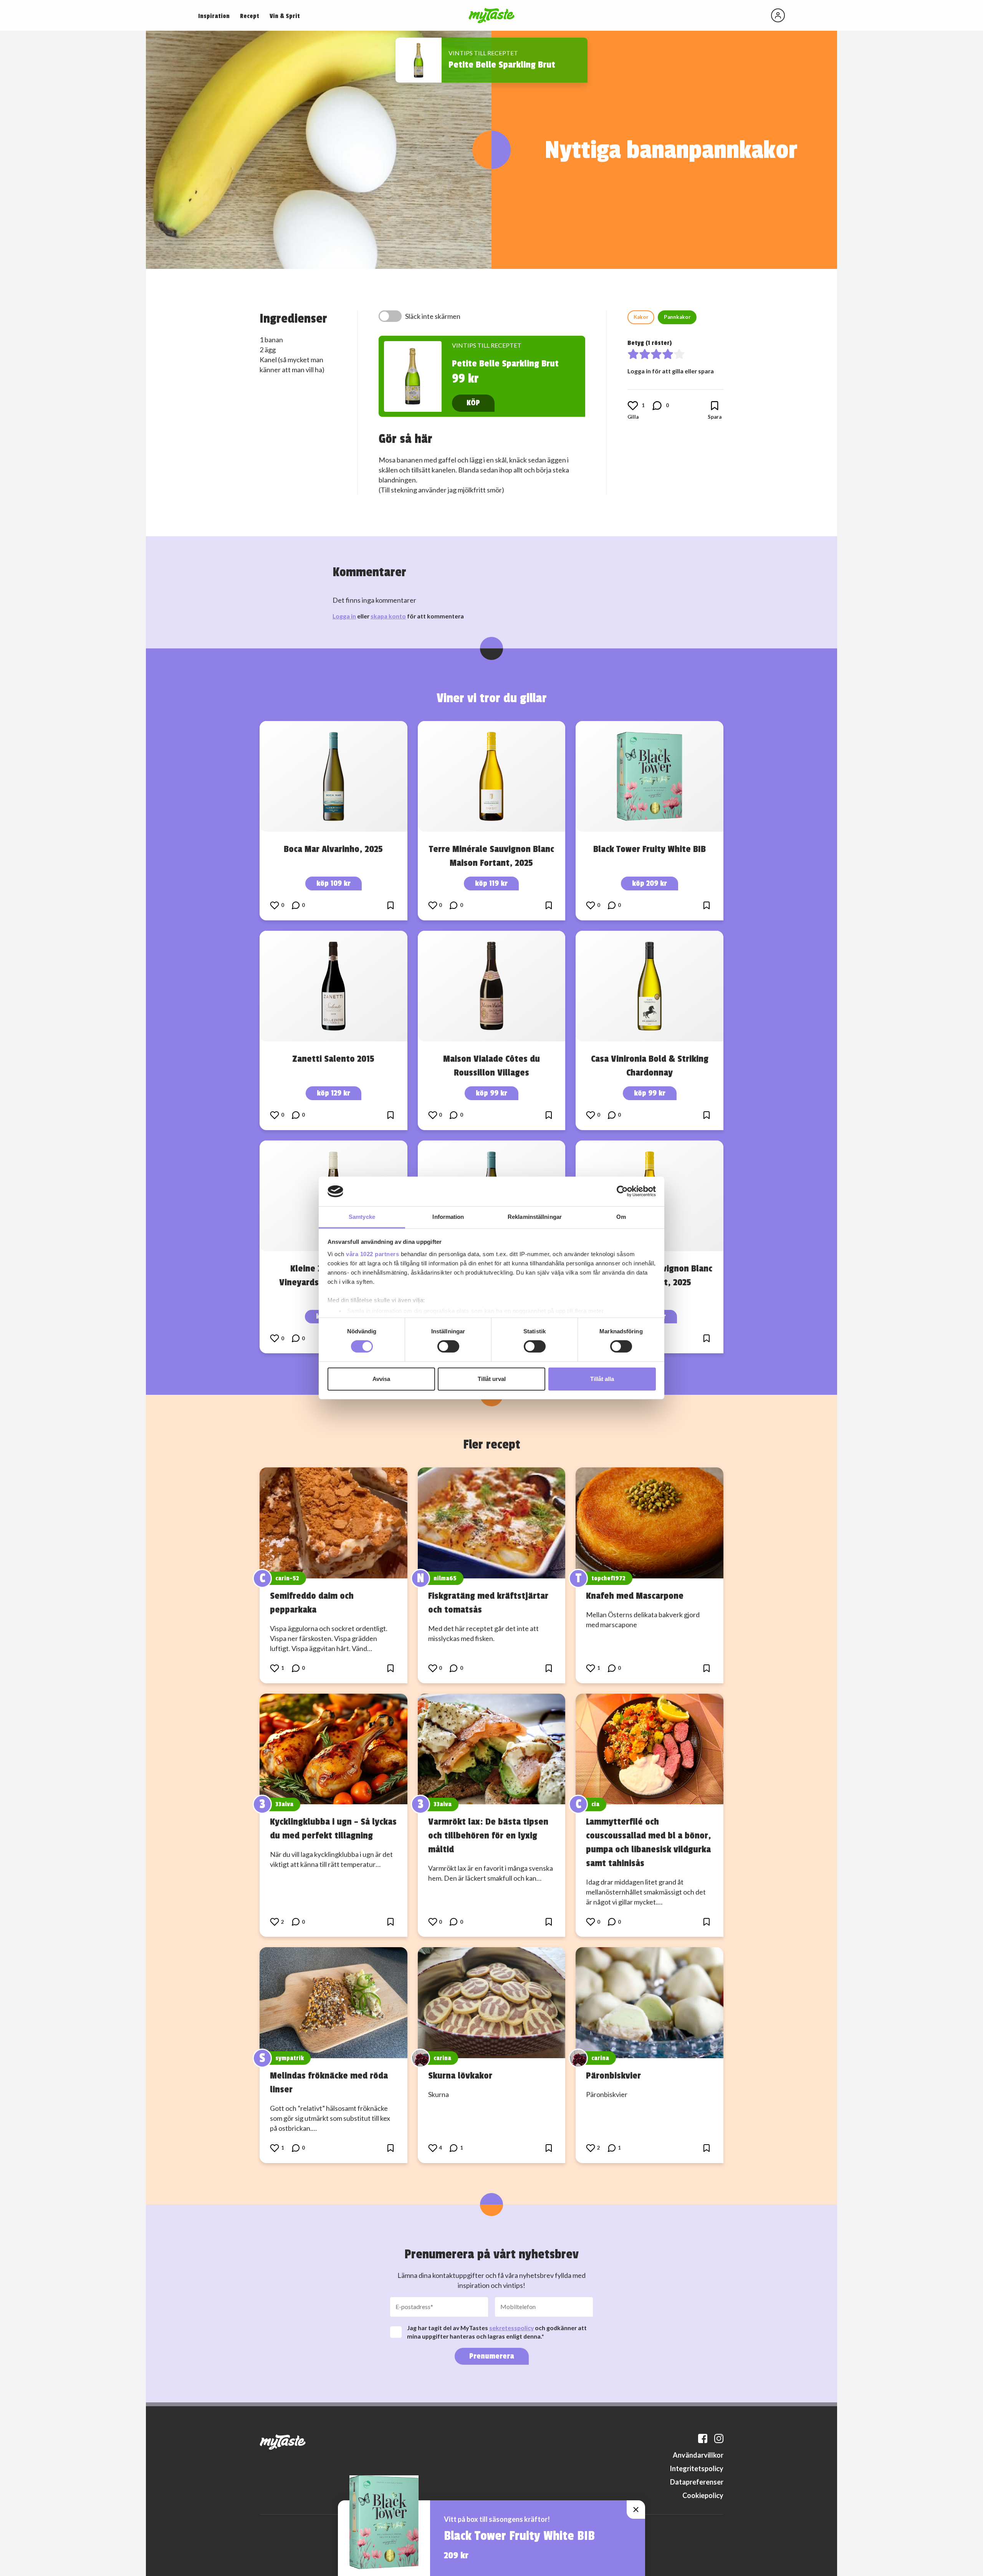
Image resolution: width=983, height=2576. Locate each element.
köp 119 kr (491, 883)
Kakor (641, 317)
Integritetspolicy (697, 2468)
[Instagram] (719, 2438)
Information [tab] (448, 1217)
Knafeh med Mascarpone (635, 1596)
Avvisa (381, 1379)
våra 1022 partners (372, 1254)
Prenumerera (492, 2356)
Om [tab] (621, 1217)
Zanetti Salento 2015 (333, 1059)
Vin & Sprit (285, 16)
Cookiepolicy (703, 2495)
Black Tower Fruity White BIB (650, 849)
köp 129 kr (333, 1093)
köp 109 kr (333, 883)
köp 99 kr (491, 1093)
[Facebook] (703, 2438)
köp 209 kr (650, 883)
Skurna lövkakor (460, 2075)
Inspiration (214, 16)
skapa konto (388, 616)
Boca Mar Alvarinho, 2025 (333, 849)
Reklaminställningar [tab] (535, 1217)
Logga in (344, 616)
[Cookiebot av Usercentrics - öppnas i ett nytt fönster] (622, 1191)
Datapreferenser (697, 2482)
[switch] (448, 1346)
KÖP (473, 403)
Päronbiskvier (613, 2075)
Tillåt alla (602, 1379)
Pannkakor (677, 317)
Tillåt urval (492, 1379)
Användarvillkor (698, 2455)
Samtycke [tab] (362, 1217)
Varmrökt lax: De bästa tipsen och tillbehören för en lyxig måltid (488, 1835)
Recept (250, 16)
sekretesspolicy (511, 2328)
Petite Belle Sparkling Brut (502, 65)
